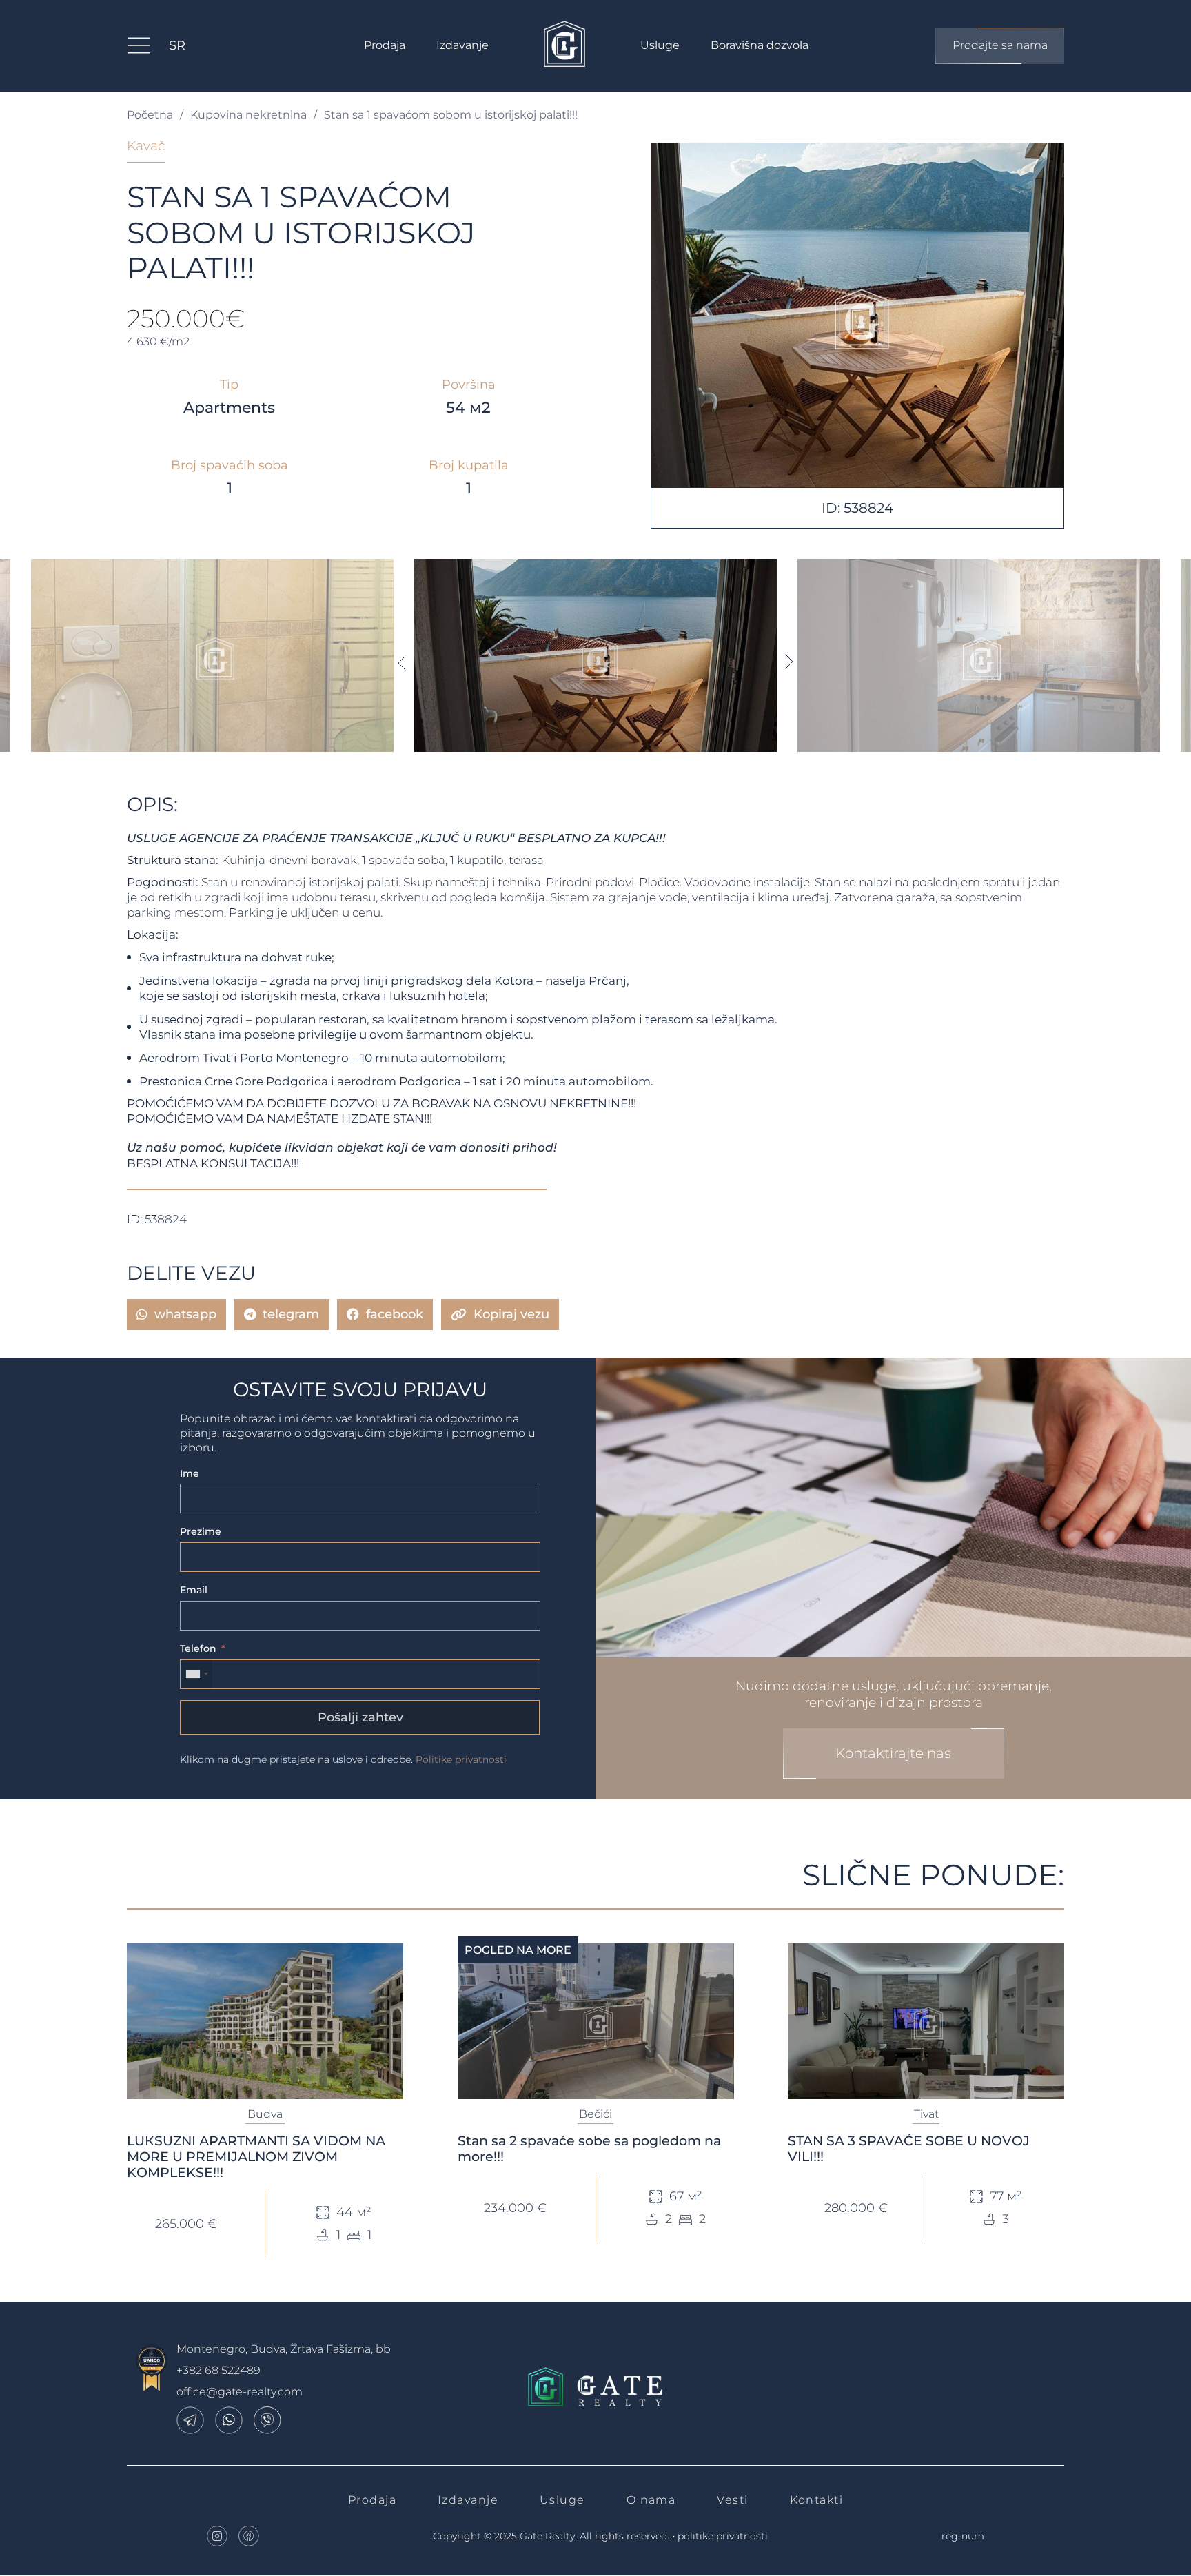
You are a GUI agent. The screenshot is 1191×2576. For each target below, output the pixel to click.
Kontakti (817, 2500)
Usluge (660, 45)
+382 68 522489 (218, 2370)
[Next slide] (790, 662)
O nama (651, 2500)
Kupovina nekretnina (248, 115)
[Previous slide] (401, 662)
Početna (150, 115)
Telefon (198, 1648)
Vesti (732, 2500)
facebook (395, 1314)
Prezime (201, 1531)
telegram (291, 1314)
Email (194, 1590)
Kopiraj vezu (511, 1314)
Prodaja (385, 45)
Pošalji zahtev (360, 1717)
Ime (190, 1473)
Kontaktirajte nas (893, 1753)
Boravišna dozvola (760, 45)
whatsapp (185, 1314)
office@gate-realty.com (240, 2392)
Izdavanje (462, 45)
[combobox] (196, 1674)
